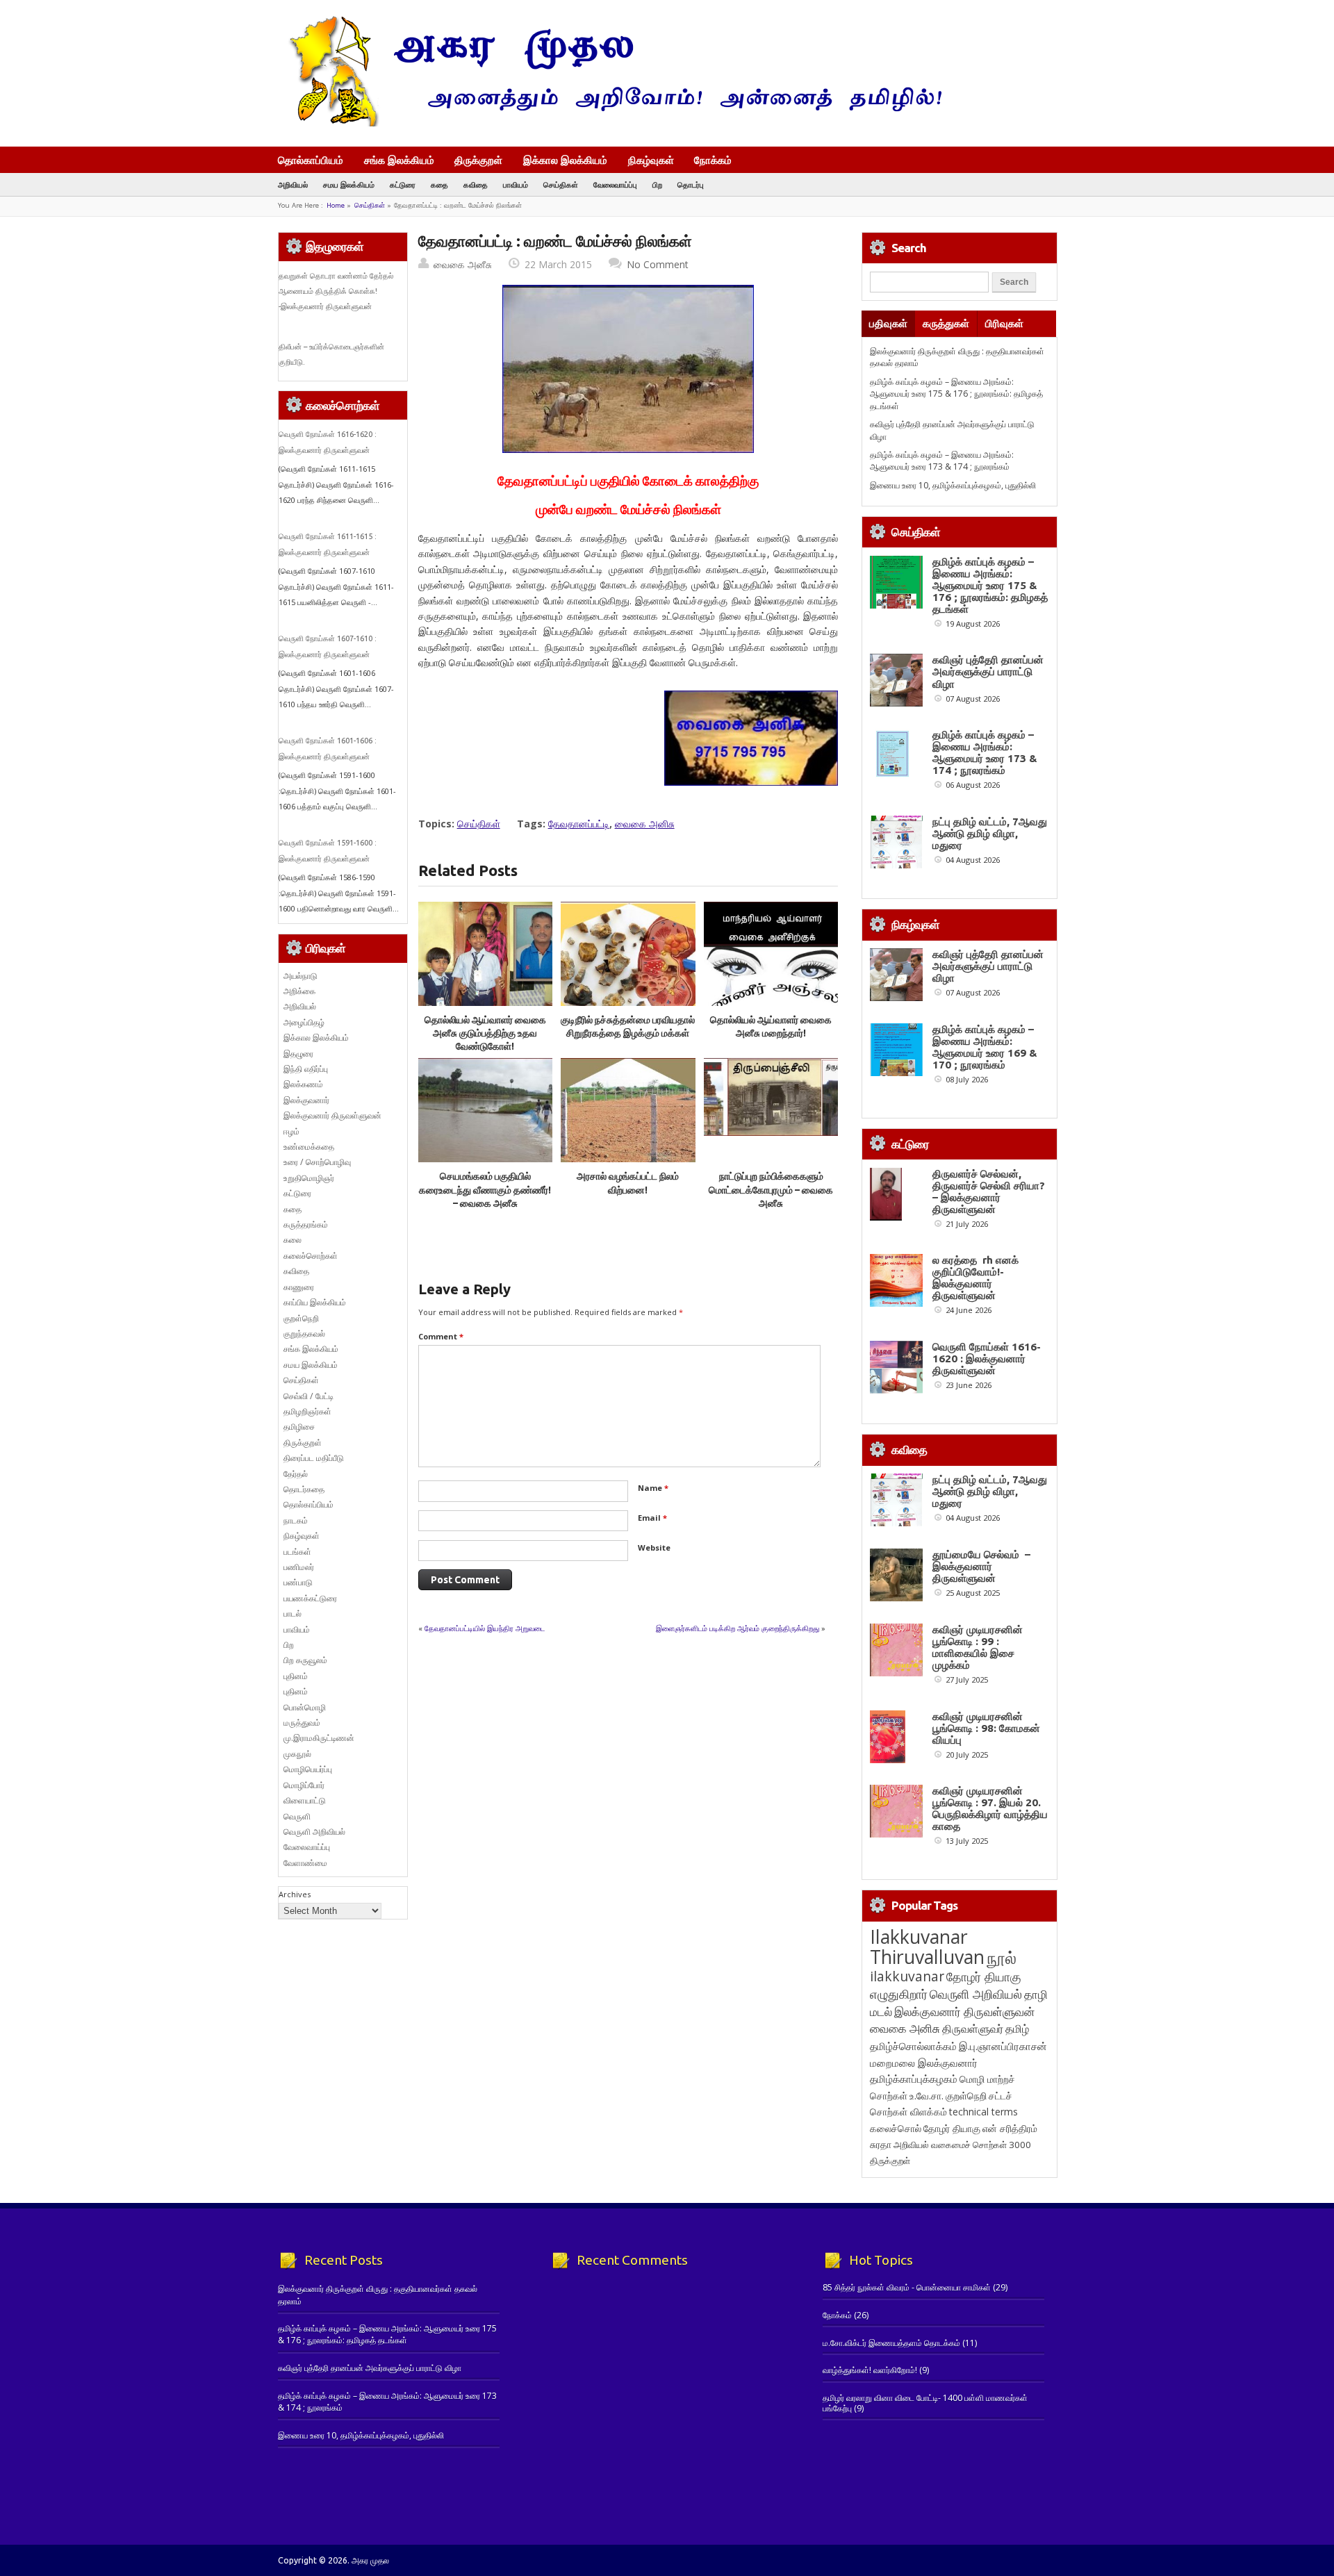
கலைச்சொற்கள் (311, 1256)
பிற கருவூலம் (305, 1660)
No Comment (658, 264)
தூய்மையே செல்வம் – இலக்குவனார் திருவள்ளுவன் (981, 1566)
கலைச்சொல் (896, 2128)
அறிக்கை (299, 991)
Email (652, 1518)
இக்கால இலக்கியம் (565, 160)
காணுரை (299, 1287)
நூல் (1002, 1957)
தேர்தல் (296, 1474)
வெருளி (297, 1816)
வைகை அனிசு (645, 824)
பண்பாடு (298, 1582)
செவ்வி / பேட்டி (308, 1396)
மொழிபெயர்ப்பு (308, 1769)
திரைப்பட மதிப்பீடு (314, 1458)
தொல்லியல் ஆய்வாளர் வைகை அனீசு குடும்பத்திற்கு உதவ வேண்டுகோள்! (485, 1033)
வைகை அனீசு (463, 264)
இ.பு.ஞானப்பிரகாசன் (1003, 2046)
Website (654, 1547)
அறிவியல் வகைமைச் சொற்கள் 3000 (962, 2145)
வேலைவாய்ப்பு (615, 184)
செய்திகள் (561, 184)
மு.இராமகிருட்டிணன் (319, 1738)
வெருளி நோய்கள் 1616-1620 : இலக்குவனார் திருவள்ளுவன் (987, 1359)
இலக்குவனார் (306, 1100)
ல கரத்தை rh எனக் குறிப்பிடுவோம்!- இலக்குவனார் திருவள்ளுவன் (975, 1278)
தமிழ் (1017, 2029)
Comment (441, 1336)
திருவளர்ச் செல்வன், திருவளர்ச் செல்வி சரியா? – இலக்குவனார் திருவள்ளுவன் (989, 1191)
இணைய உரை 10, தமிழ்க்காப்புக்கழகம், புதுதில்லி (953, 485)
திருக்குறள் (478, 160)
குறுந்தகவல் (304, 1334)
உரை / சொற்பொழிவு (317, 1162)
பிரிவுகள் (1004, 323)
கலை (293, 1240)
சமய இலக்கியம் (349, 184)
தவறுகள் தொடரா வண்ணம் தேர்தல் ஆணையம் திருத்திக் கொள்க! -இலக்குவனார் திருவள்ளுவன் (336, 291)
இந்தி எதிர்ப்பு (306, 1069)
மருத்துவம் (302, 1723)
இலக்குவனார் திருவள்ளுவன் (332, 1115)
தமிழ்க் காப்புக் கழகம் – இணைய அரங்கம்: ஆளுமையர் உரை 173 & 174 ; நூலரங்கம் (942, 461)
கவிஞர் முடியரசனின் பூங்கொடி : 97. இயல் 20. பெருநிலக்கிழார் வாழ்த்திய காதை (990, 1808)
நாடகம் (296, 1520)
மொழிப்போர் (304, 1785)
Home (336, 205)
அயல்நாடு (300, 976)
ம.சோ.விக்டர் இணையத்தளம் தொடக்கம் (891, 2343)
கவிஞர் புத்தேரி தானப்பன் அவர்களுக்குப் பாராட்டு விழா (988, 671)
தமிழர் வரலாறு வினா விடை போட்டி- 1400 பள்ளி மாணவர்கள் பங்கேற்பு (925, 2403)
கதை (439, 184)
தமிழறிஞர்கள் (307, 1411)
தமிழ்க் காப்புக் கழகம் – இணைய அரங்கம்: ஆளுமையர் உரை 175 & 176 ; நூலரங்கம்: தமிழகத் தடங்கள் (956, 394)
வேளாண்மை (305, 1863)
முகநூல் (297, 1754)
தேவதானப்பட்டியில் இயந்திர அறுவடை (485, 1628)
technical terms (983, 2112)
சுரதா (881, 2145)
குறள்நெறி (301, 1318)
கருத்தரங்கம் (306, 1224)
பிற (657, 184)
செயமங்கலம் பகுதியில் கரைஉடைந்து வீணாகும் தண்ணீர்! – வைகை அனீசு (485, 1190)
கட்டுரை (403, 184)
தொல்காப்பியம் (311, 160)
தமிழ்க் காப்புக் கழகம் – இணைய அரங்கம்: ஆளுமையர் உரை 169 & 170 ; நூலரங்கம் (985, 1047)
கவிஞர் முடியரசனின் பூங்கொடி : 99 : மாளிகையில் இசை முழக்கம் (978, 1647)
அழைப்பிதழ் (304, 1022)
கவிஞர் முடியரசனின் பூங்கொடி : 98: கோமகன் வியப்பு (986, 1728)
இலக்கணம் (303, 1084)
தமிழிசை (299, 1427)
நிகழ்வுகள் (651, 160)
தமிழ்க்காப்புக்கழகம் (914, 2079)
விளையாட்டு (305, 1800)
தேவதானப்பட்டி (579, 824)
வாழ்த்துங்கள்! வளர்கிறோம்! (870, 2370)
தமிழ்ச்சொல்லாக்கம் (913, 2046)
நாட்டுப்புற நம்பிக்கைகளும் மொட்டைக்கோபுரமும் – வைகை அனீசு (771, 1190)
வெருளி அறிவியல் (314, 1832)
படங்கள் (297, 1552)
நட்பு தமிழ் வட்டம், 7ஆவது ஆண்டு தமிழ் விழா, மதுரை (990, 833)
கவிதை (476, 184)
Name (653, 1488)
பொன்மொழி (305, 1707)
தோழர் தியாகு (952, 2128)
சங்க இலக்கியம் (399, 160)
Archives (295, 1894)
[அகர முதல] (610, 123)
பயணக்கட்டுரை (310, 1598)
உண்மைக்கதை (309, 1147)
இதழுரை (298, 1054)
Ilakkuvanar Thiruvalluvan (927, 1947)
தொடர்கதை (304, 1489)
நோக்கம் (713, 161)
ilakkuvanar (907, 1976)
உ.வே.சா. (927, 2096)
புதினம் (296, 1676)
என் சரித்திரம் (1010, 2128)
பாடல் (293, 1613)
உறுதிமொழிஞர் (309, 1178)
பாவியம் (516, 184)
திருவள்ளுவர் (973, 2028)
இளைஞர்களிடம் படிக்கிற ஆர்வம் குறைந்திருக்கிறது (738, 1628)
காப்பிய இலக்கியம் (315, 1302)
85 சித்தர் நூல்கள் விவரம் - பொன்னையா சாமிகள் (907, 2287)
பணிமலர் (299, 1567)
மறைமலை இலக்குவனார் (924, 2063)
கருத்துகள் (946, 323)
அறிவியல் (293, 184)
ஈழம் (291, 1131)
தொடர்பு (691, 184)
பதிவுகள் (888, 323)
